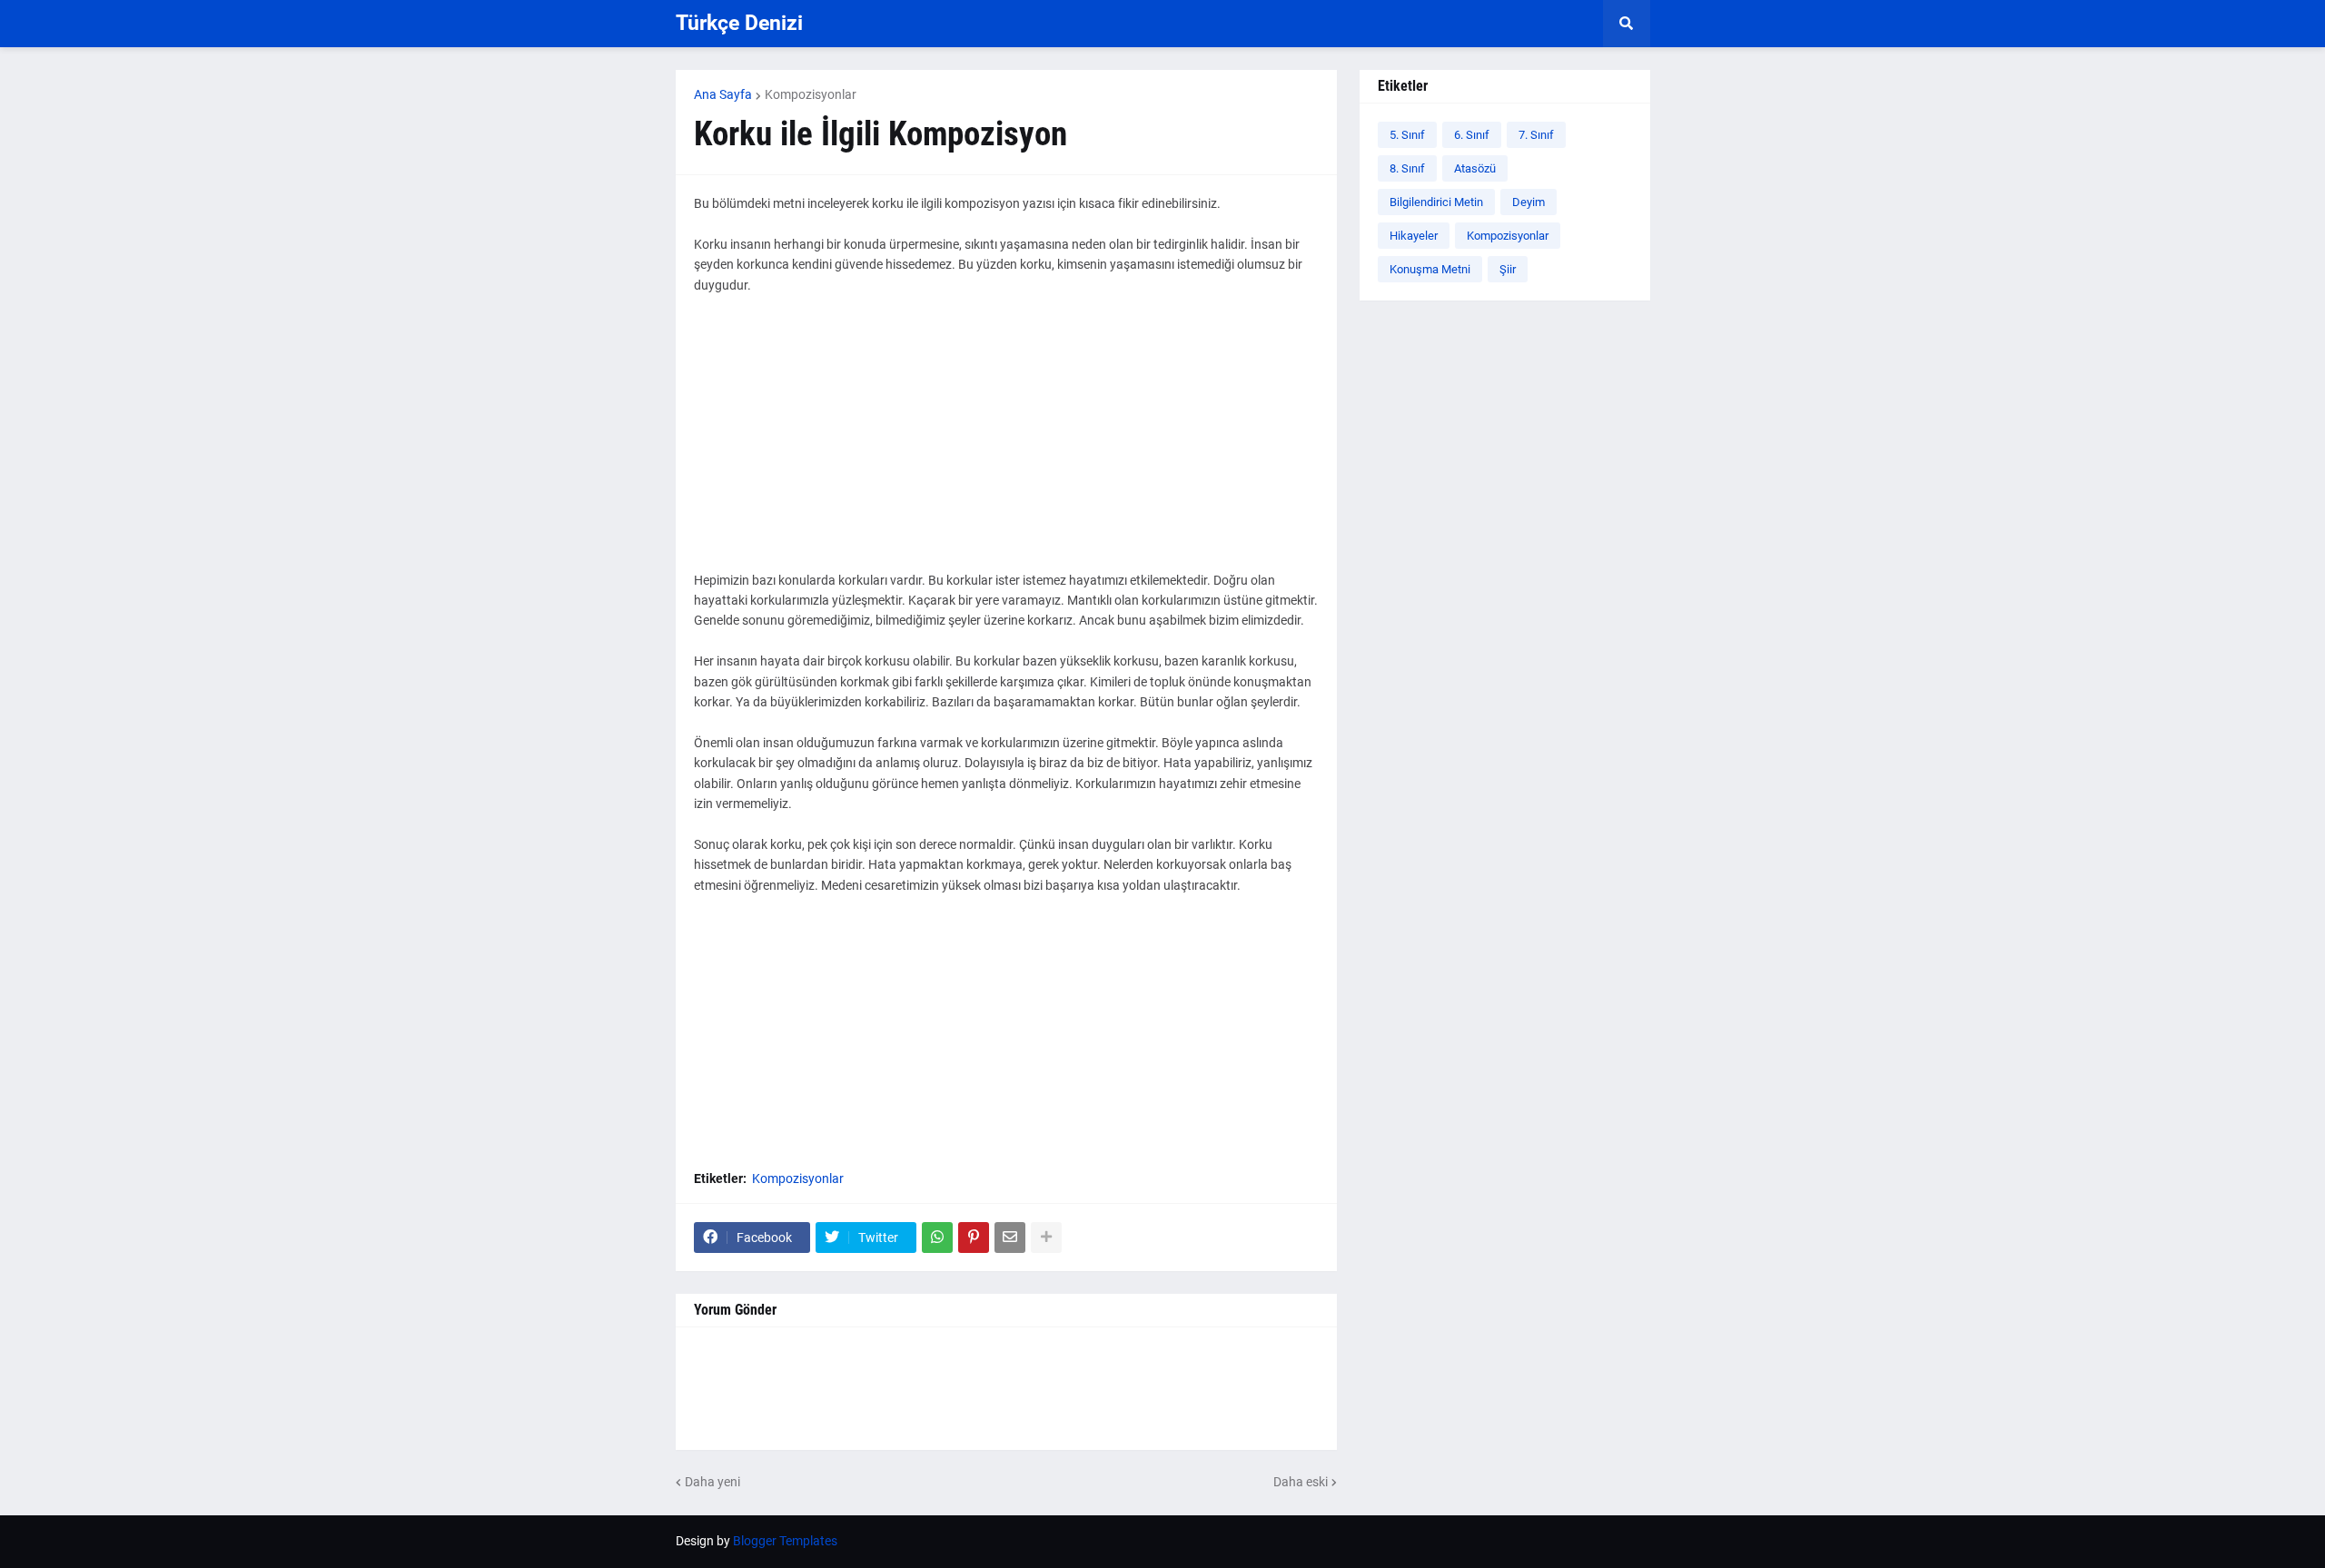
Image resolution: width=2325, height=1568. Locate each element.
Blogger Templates (785, 1541)
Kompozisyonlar (811, 94)
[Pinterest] (974, 1238)
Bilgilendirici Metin (1436, 202)
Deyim (1529, 202)
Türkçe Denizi (739, 23)
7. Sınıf (1536, 135)
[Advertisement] (1006, 443)
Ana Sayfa (723, 94)
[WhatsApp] (937, 1238)
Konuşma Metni (1430, 269)
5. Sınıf (1407, 135)
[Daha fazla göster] (1046, 1238)
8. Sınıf (1407, 168)
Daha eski (1301, 1482)
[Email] (1010, 1238)
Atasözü (1475, 168)
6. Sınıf (1472, 135)
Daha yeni (712, 1482)
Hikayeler (1414, 236)
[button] (1627, 24)
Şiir (1508, 269)
